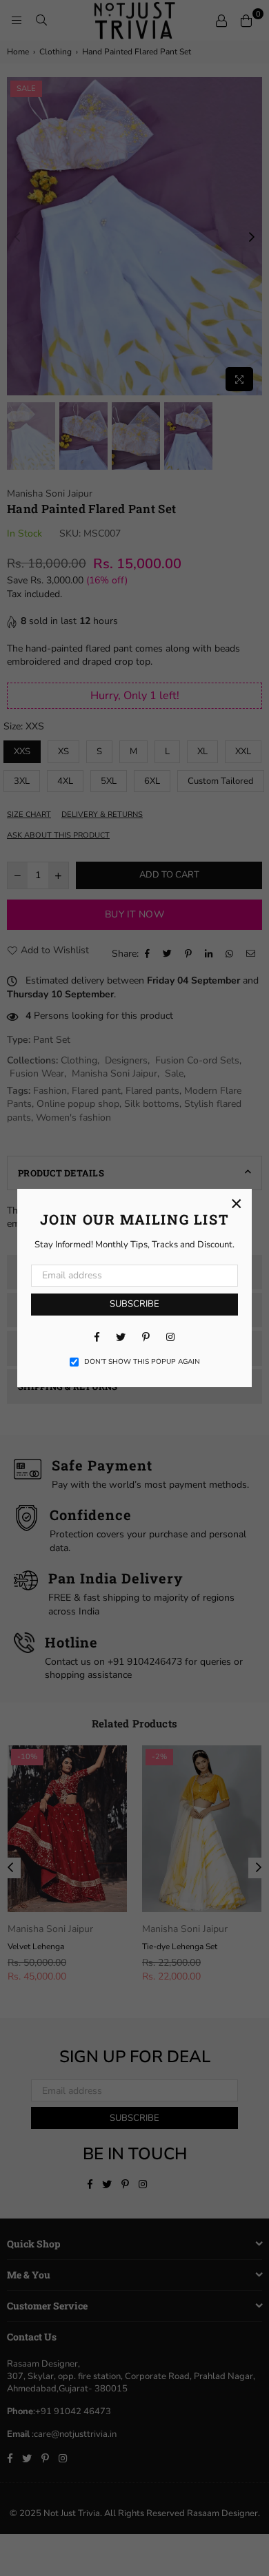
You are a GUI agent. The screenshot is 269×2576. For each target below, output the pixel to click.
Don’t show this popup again (142, 1362)
